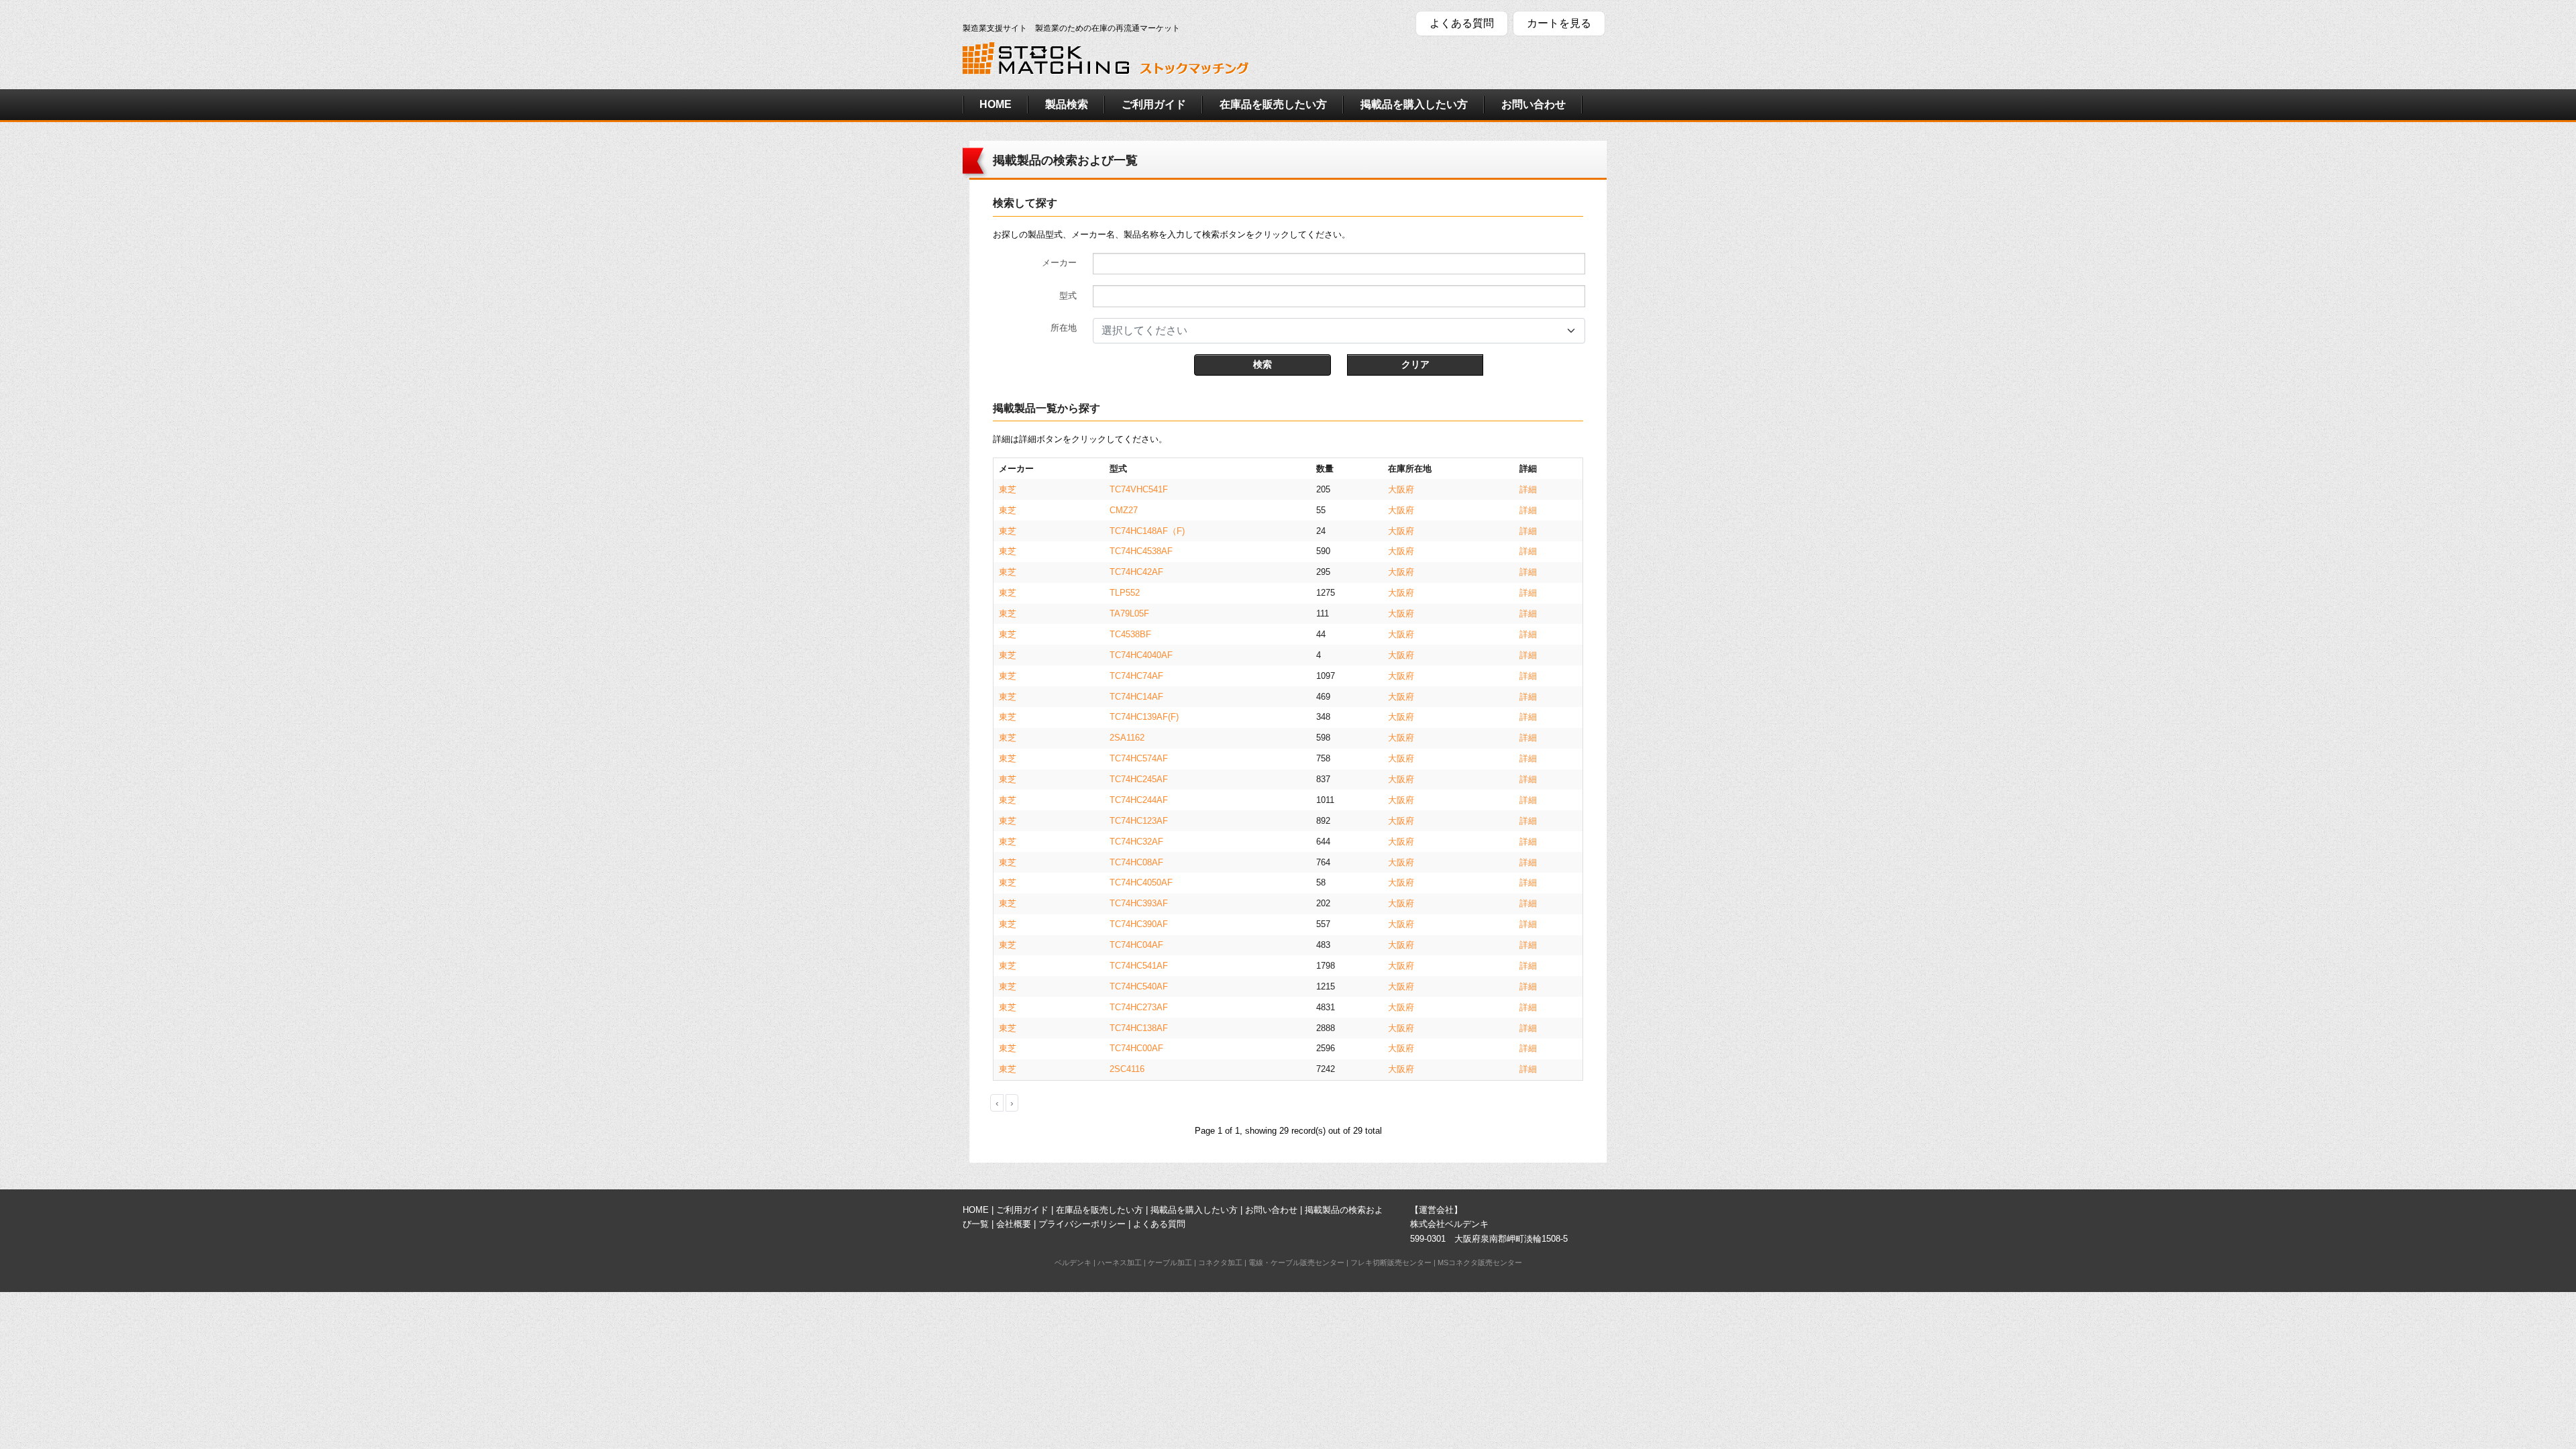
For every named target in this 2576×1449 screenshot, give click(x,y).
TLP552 (1125, 593)
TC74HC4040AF (1141, 655)
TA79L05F (1129, 613)
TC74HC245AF (1139, 779)
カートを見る (1559, 23)
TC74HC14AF (1136, 697)
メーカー (1059, 263)
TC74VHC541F (1139, 489)
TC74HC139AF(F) (1144, 717)
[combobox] (1339, 331)
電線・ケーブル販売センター (1296, 1263)
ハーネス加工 (1120, 1263)
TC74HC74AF (1136, 676)
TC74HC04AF (1136, 945)
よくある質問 (1462, 23)
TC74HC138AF (1139, 1028)
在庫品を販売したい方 (1273, 104)
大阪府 (1401, 489)
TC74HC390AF (1139, 924)
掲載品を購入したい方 (1414, 104)
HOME (996, 104)
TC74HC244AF (1139, 800)
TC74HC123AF (1139, 821)
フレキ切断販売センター (1391, 1263)
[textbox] (1331, 331)
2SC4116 (1127, 1069)
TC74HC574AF (1139, 758)
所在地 (1064, 328)
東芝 (1008, 489)
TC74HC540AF (1139, 986)
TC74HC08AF (1136, 862)
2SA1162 (1127, 738)
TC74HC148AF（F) (1147, 531)
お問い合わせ (1534, 104)
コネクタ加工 (1220, 1263)
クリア (1415, 364)
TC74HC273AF (1139, 1007)
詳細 (1528, 489)
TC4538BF (1130, 634)
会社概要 (1014, 1224)
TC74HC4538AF (1141, 551)
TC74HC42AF (1136, 572)
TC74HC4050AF (1141, 882)
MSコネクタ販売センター (1480, 1263)
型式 (1068, 296)
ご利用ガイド (1154, 104)
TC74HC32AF (1136, 842)
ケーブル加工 (1170, 1263)
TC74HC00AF (1136, 1048)
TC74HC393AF (1139, 903)
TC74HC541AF (1139, 966)
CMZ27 (1124, 510)
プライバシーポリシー (1082, 1224)
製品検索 (1067, 104)
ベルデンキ (1073, 1263)
